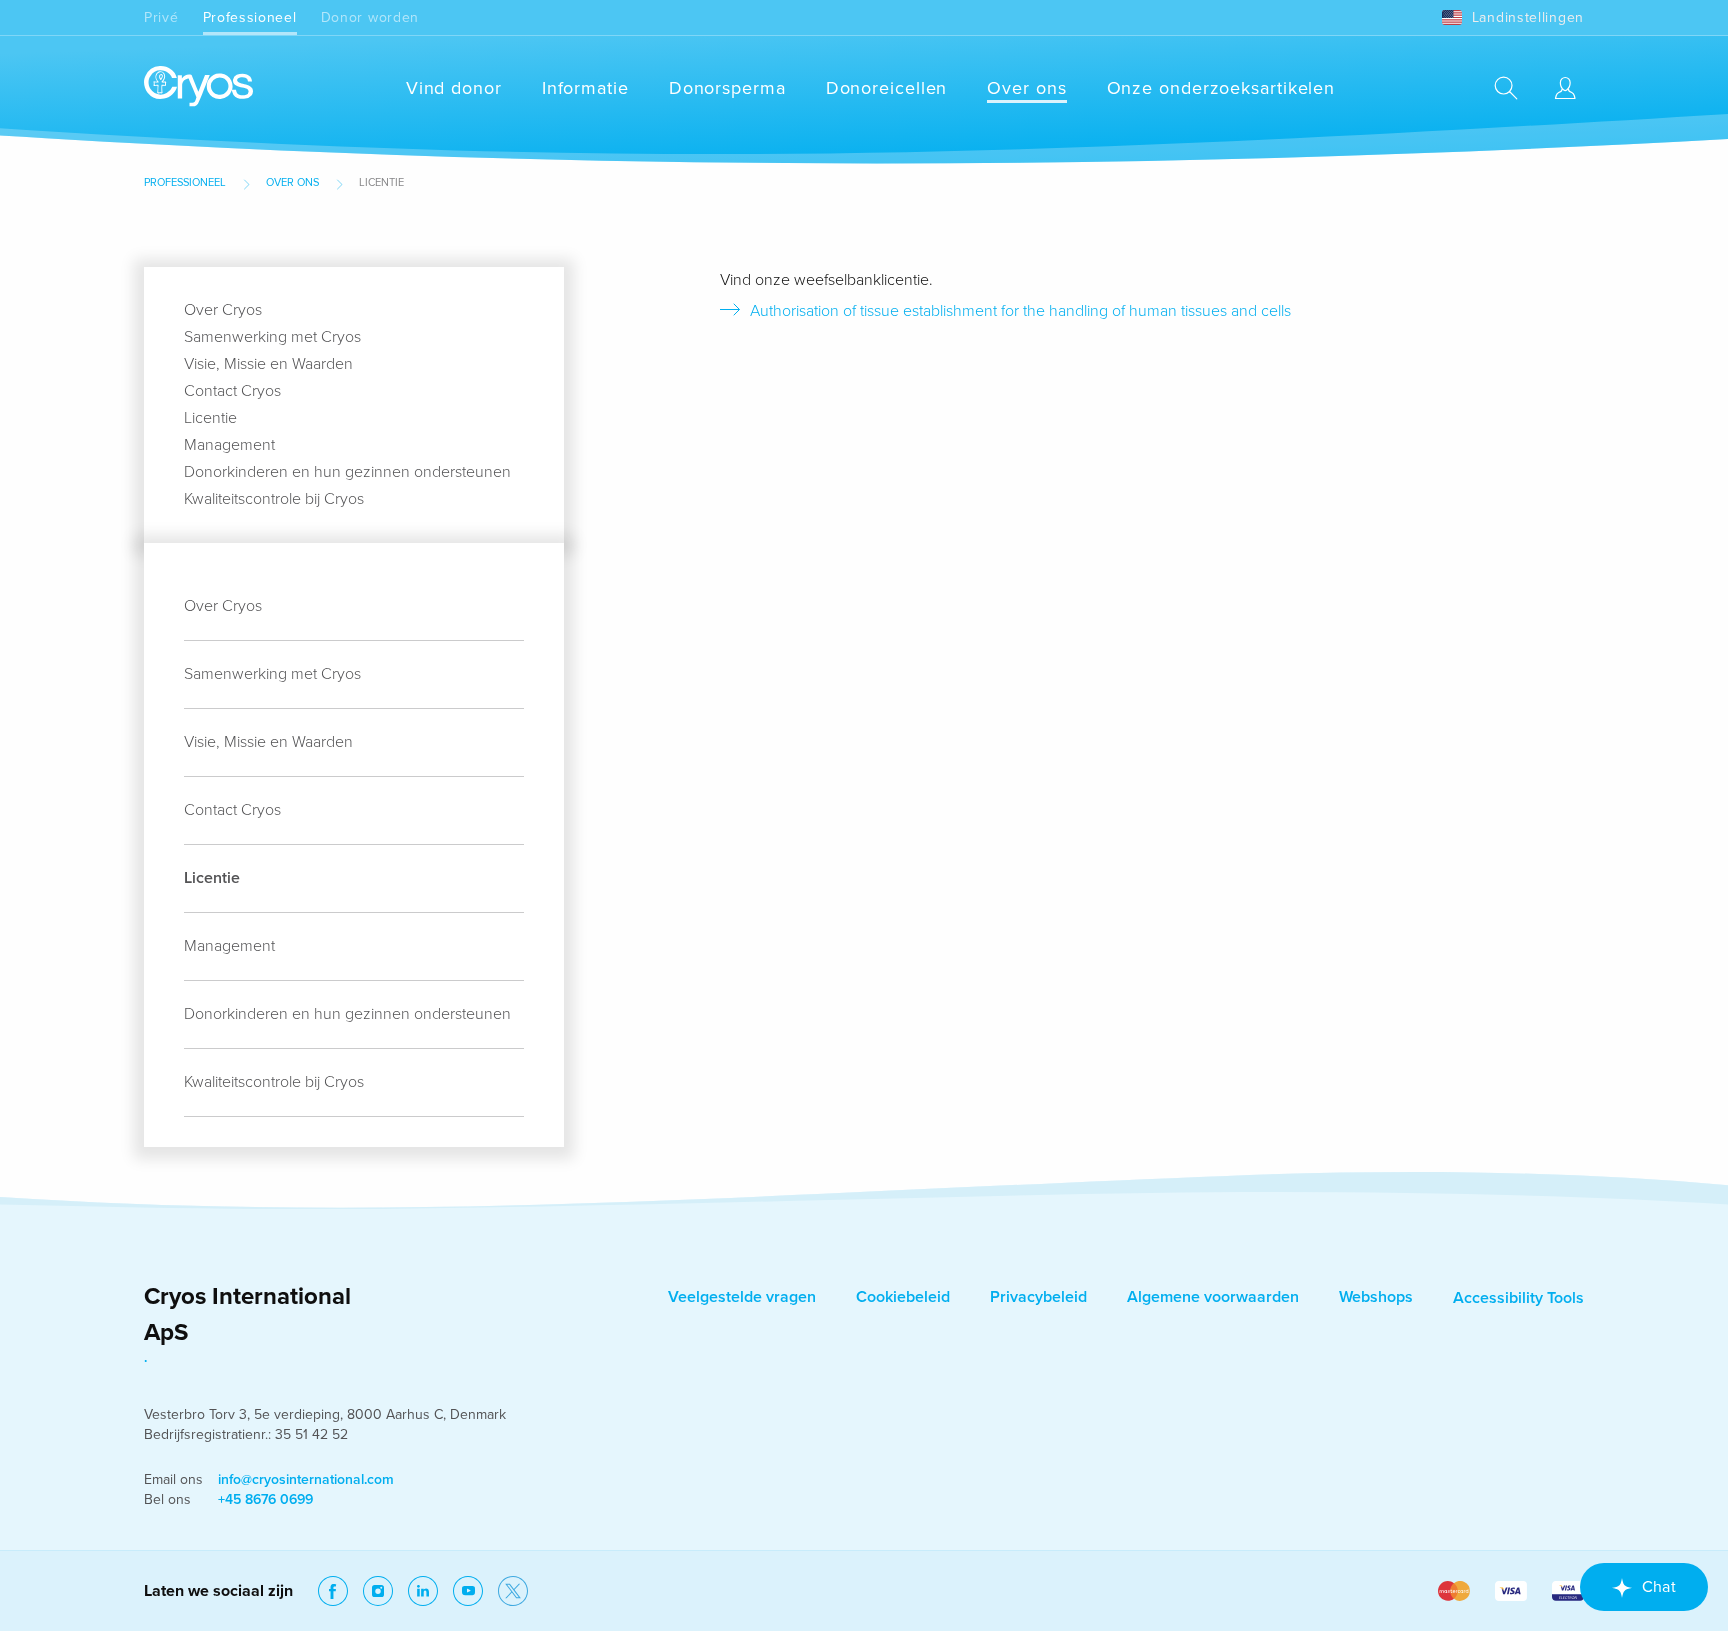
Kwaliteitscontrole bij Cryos (274, 499)
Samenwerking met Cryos (272, 337)
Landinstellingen (1528, 17)
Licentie (210, 418)
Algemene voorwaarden (1213, 1297)
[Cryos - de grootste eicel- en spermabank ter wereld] (198, 87)
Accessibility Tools (1518, 1298)
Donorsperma (727, 88)
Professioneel (250, 17)
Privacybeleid (1038, 1297)
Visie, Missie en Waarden (268, 364)
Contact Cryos (232, 391)
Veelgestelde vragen (742, 1297)
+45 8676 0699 (265, 1499)
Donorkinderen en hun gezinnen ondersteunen (347, 472)
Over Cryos (223, 310)
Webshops (1376, 1297)
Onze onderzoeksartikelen (1221, 88)
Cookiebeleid (903, 1297)
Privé (161, 17)
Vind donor (454, 88)
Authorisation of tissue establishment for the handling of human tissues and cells (1020, 311)
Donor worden (370, 17)
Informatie (585, 88)
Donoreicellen (887, 88)
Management (229, 445)
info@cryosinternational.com (306, 1479)
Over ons (1026, 88)
